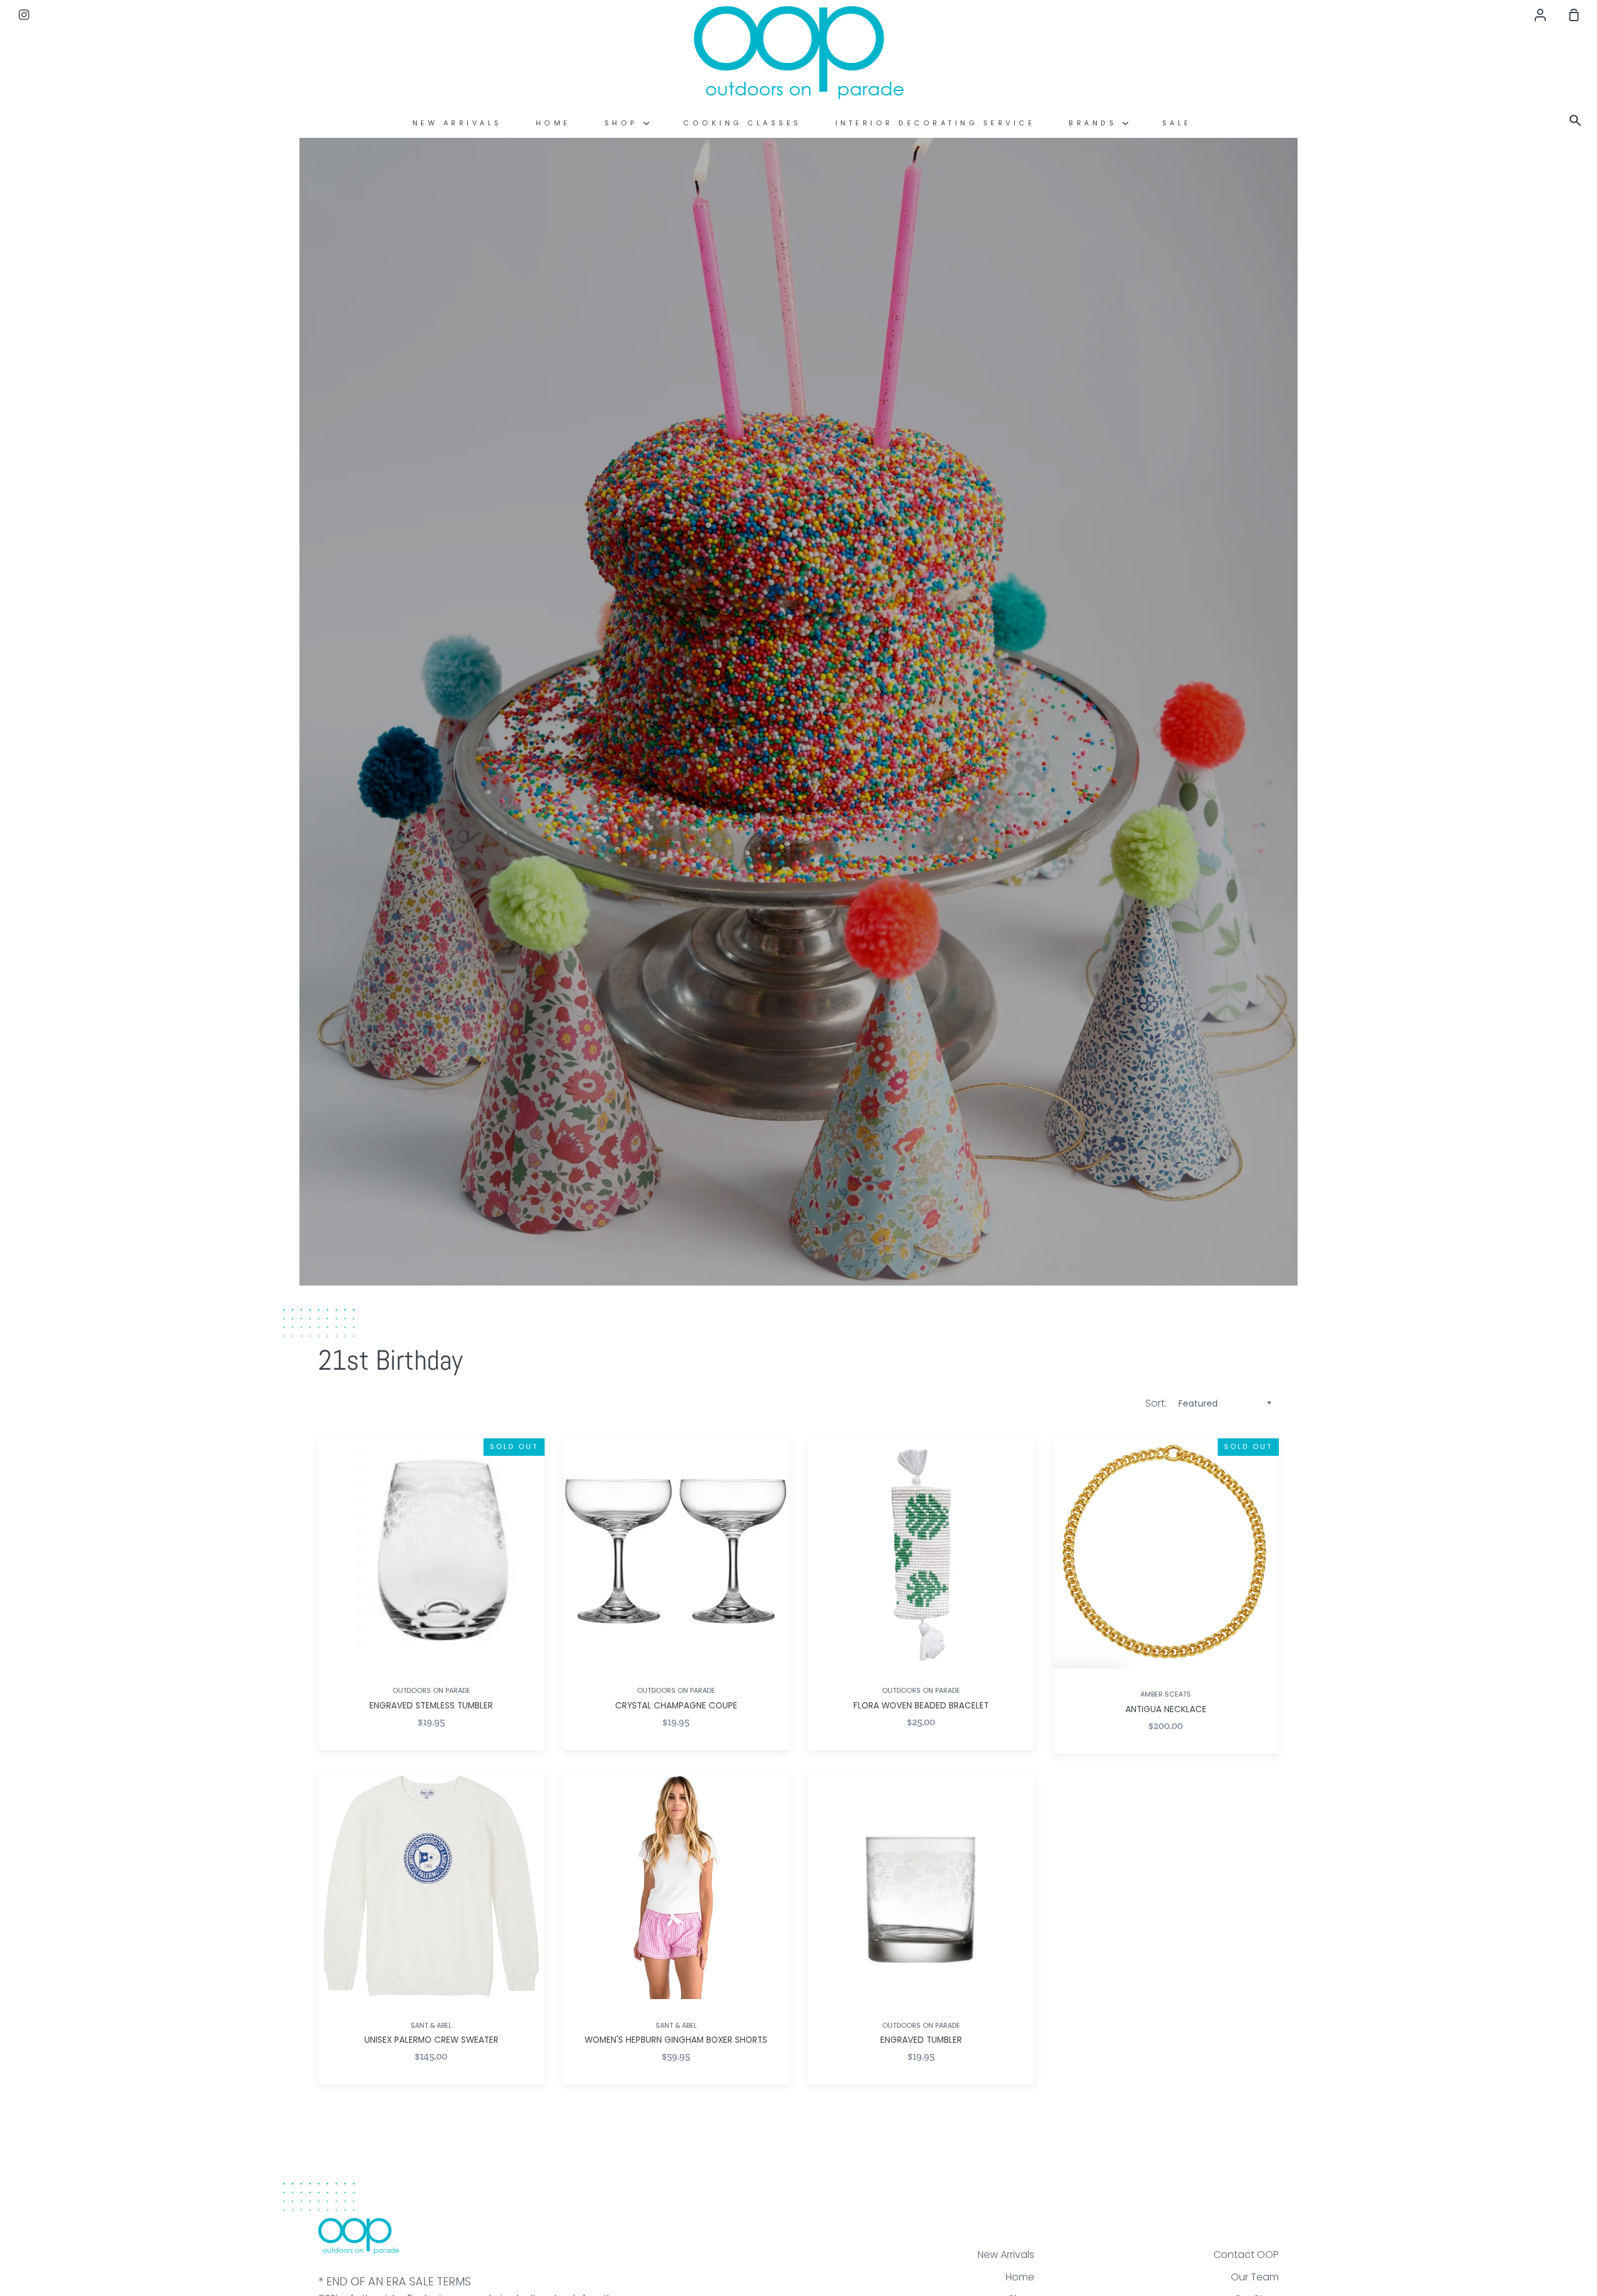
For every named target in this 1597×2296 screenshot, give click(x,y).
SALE (1177, 123)
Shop (624, 123)
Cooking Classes (742, 123)
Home (553, 123)
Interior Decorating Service (935, 123)
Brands (1095, 123)
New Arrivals (457, 123)
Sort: (1157, 1403)
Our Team (1255, 2277)
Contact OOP (1246, 2255)
